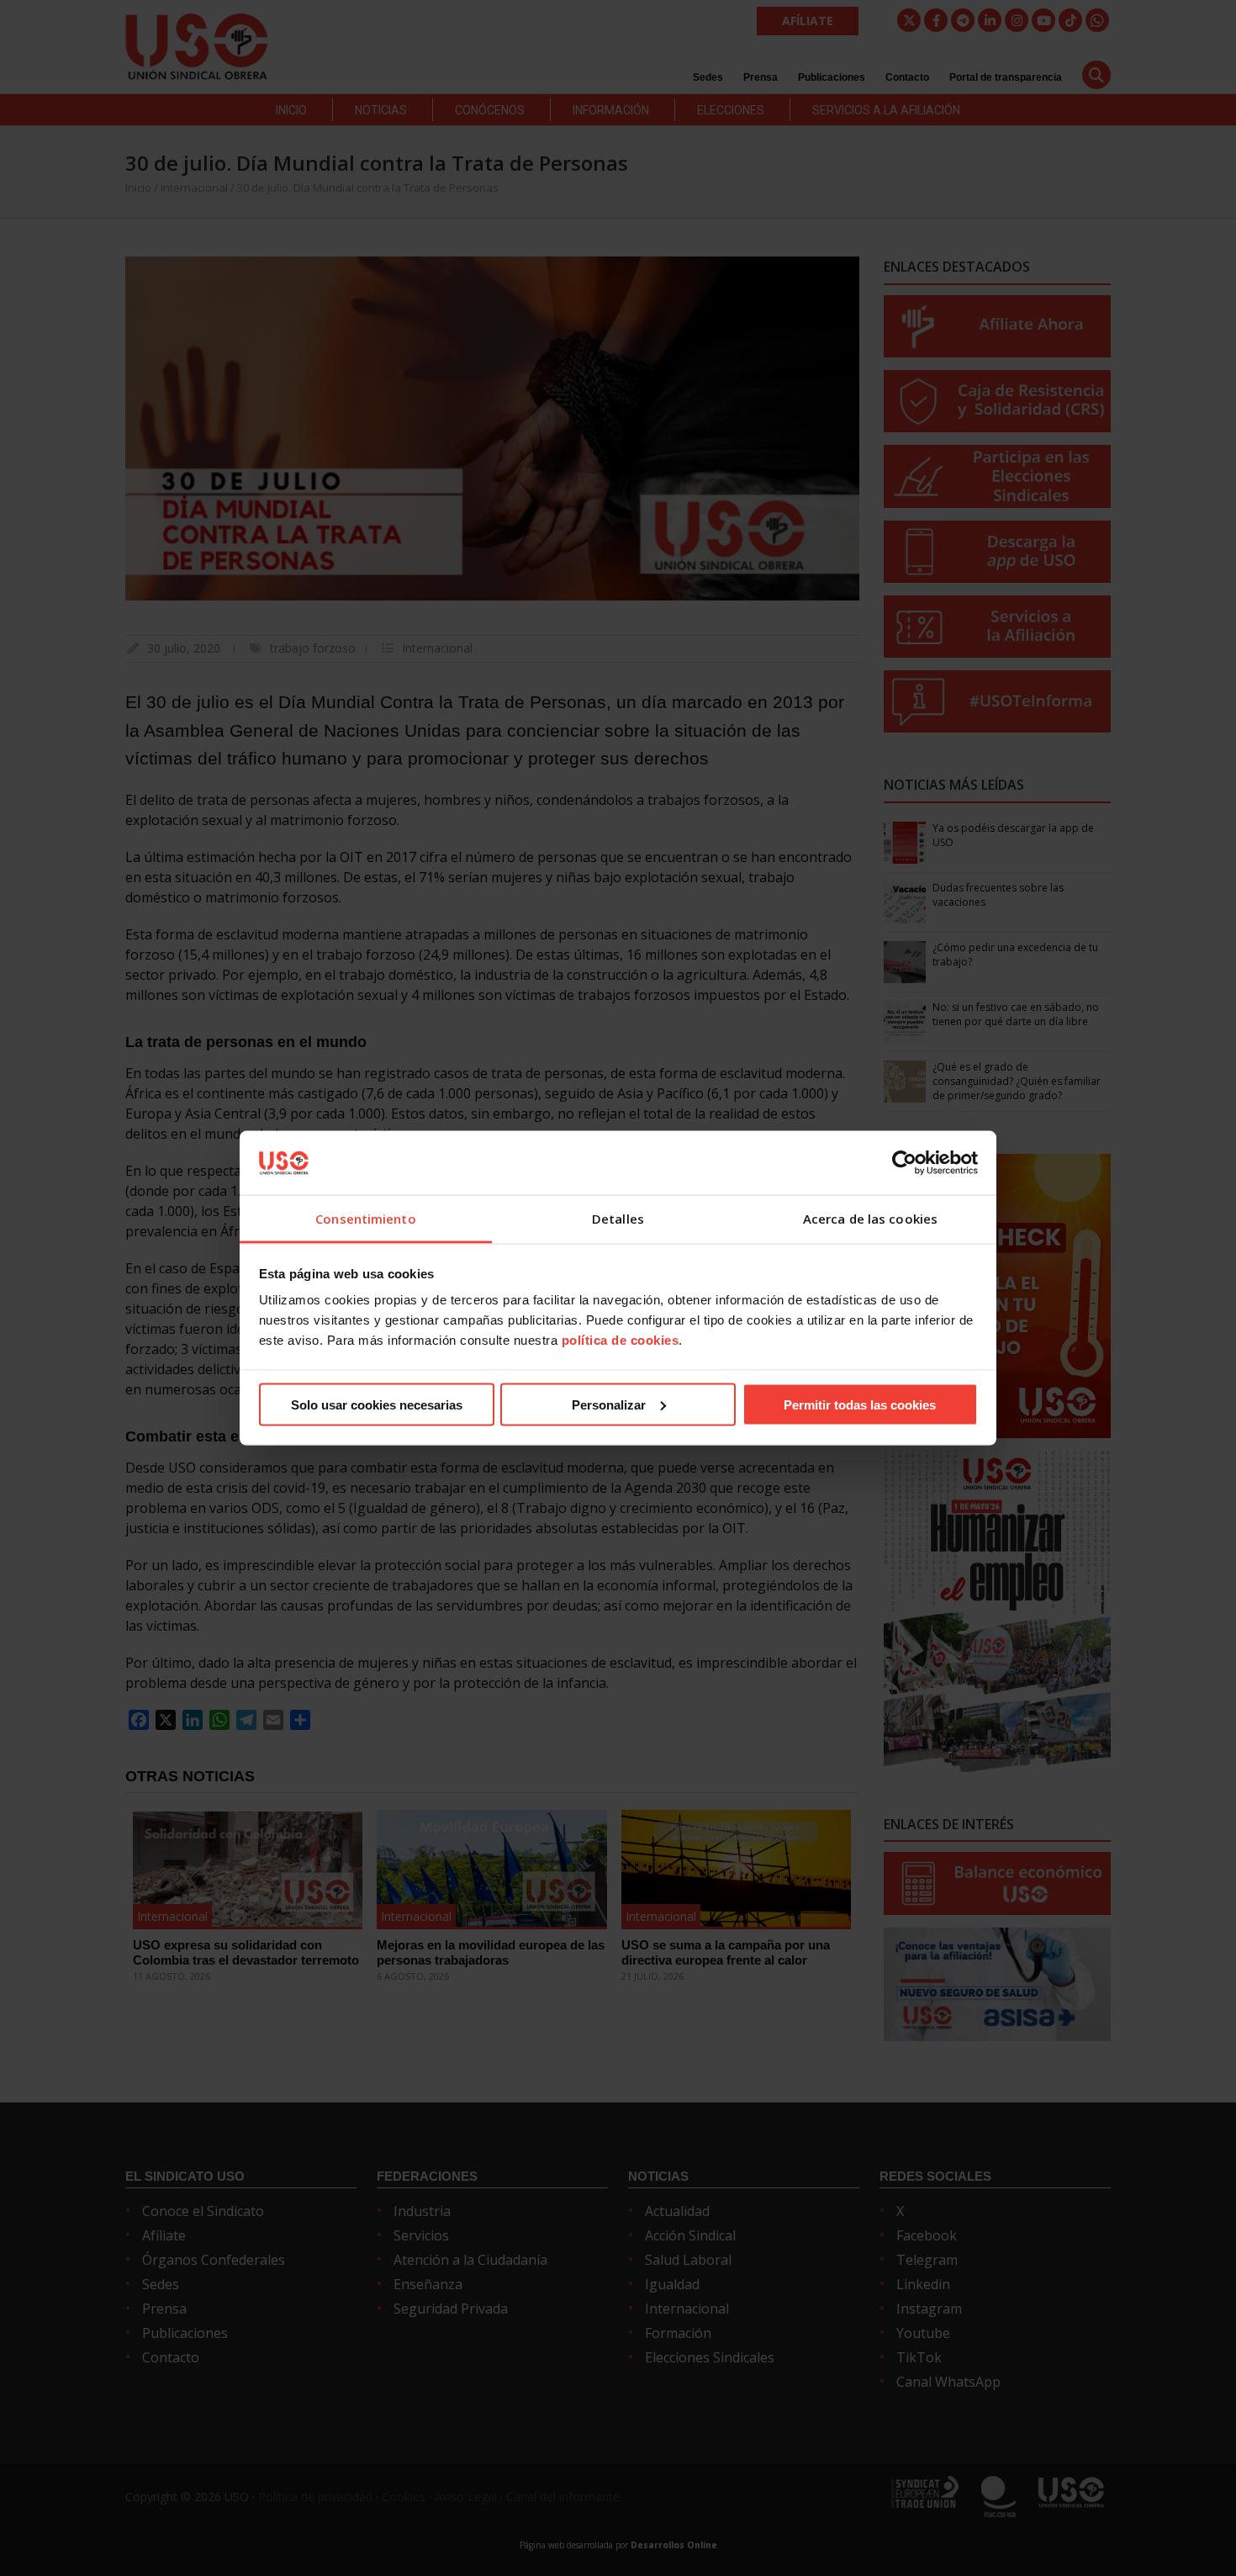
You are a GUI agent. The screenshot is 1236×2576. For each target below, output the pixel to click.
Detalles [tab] (618, 1219)
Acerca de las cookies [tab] (870, 1219)
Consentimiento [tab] (365, 1219)
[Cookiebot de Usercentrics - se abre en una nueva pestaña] (904, 1162)
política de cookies (621, 1340)
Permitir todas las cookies (860, 1404)
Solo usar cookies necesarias (377, 1404)
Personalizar (609, 1404)
